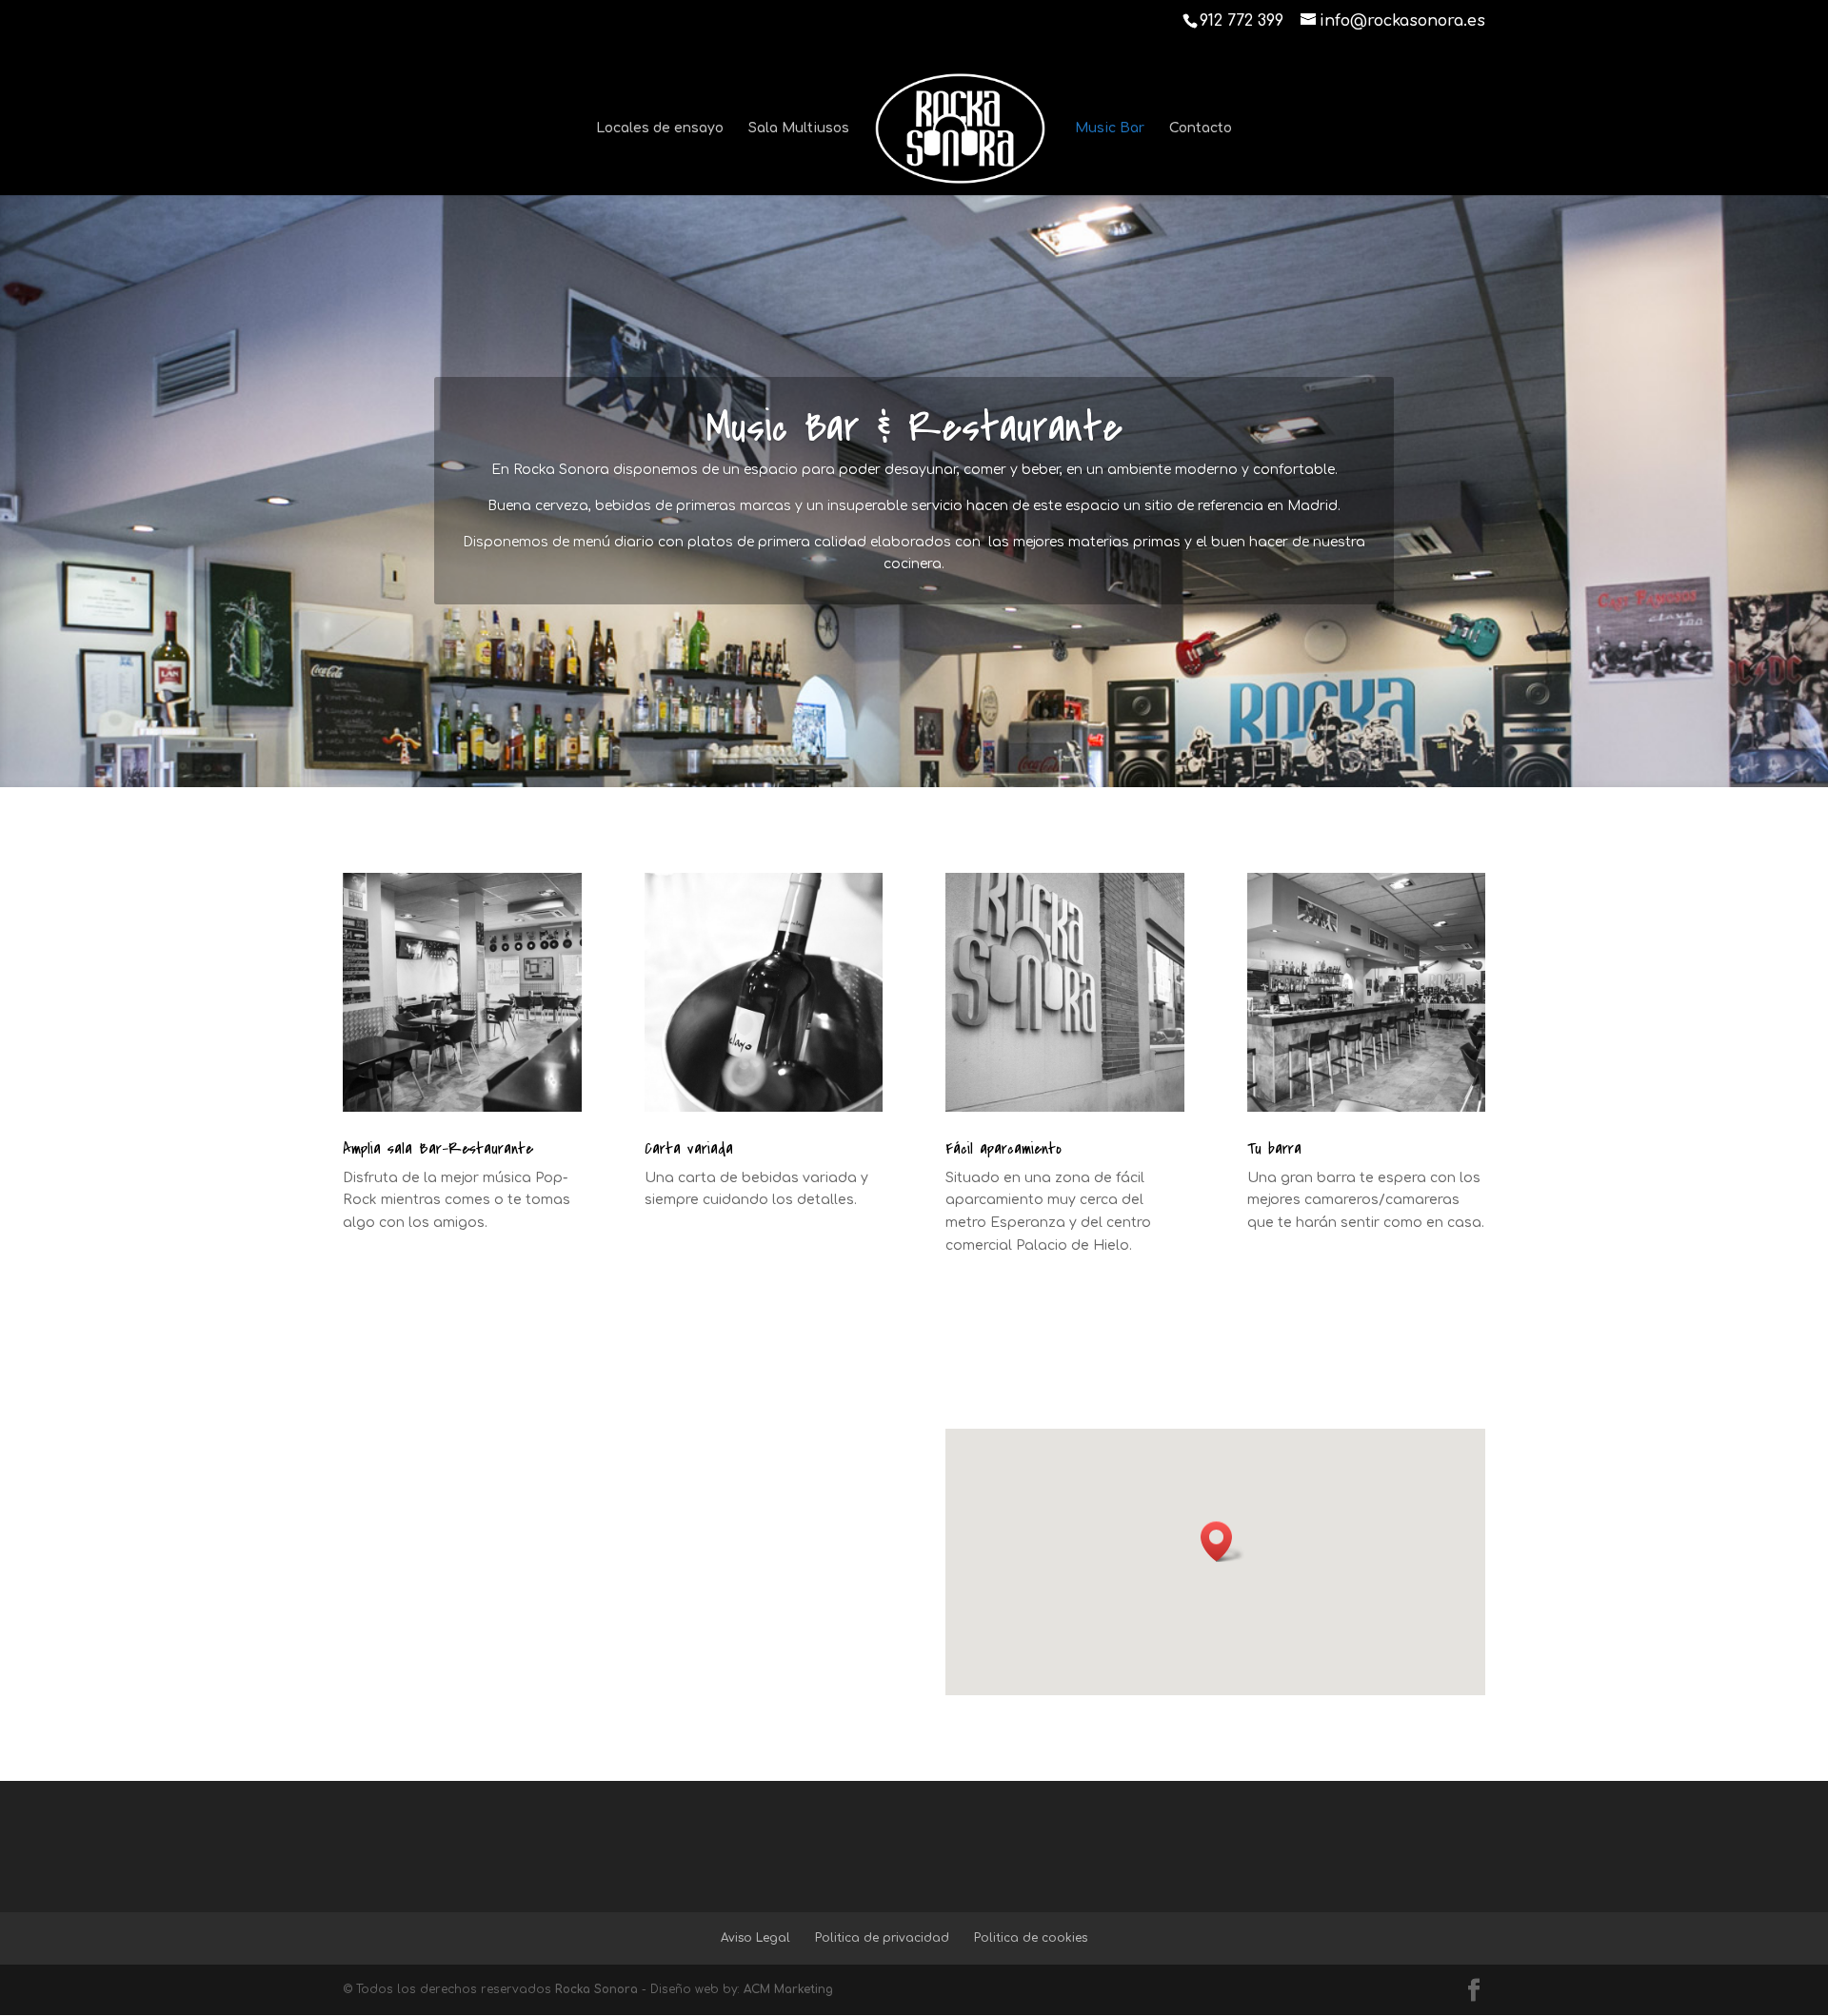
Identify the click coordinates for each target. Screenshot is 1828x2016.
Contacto (1201, 128)
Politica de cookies (1031, 1938)
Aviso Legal (755, 1938)
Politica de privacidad (882, 1938)
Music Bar (1110, 128)
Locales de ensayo (660, 128)
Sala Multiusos (799, 128)
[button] (1222, 1542)
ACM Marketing (788, 1989)
